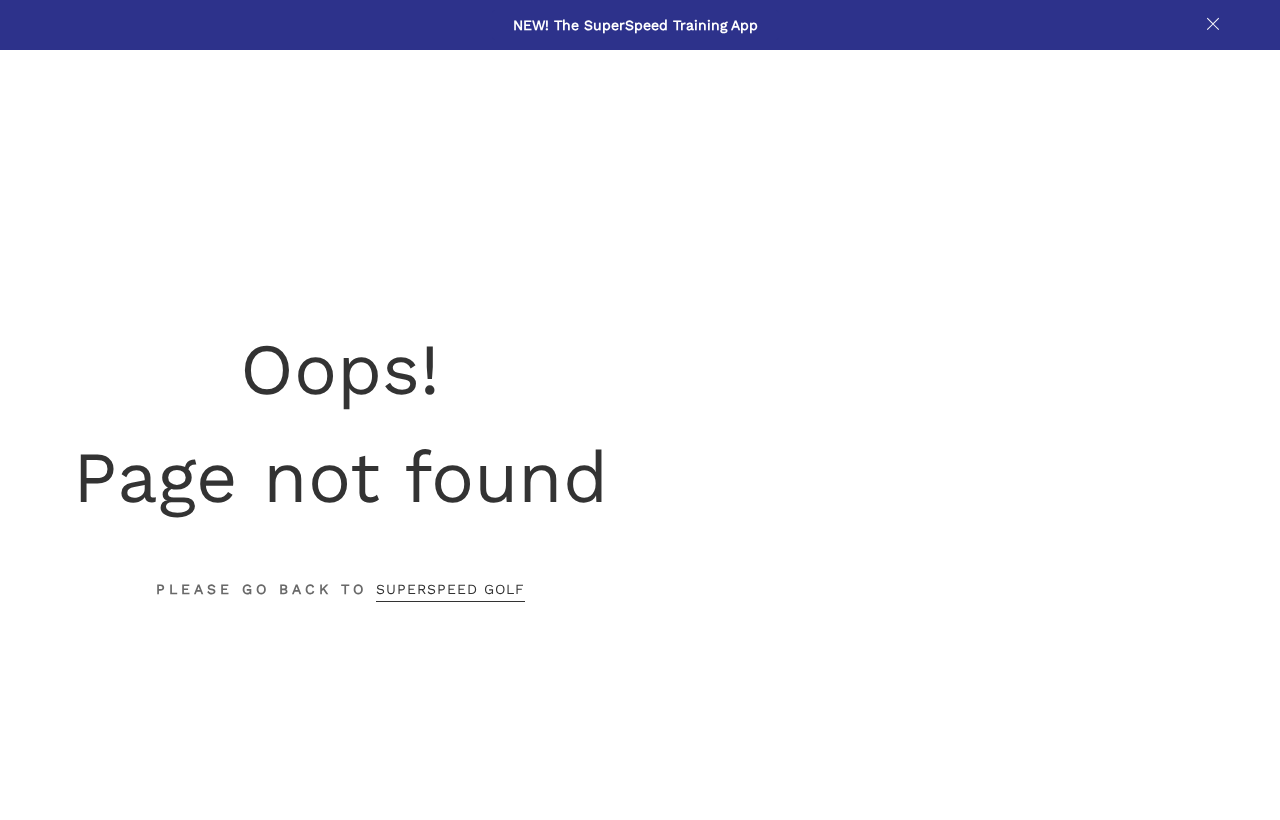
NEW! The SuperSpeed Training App (635, 25)
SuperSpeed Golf (450, 589)
